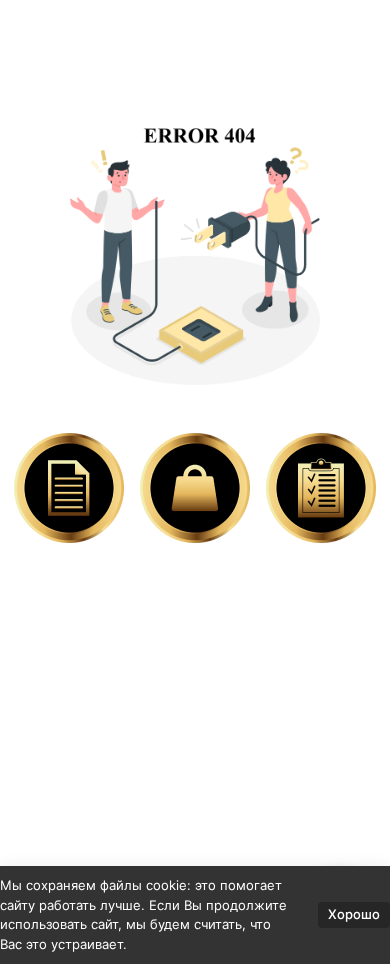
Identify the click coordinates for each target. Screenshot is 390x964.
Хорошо (354, 914)
